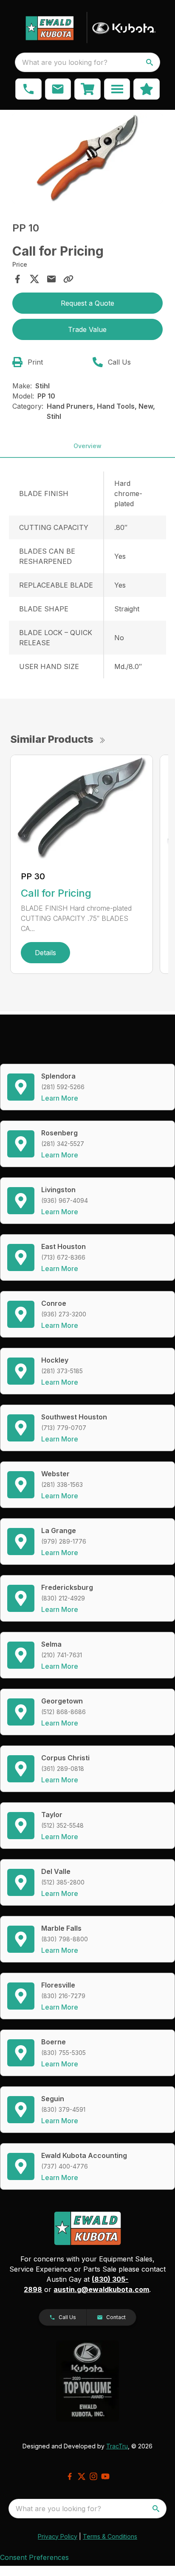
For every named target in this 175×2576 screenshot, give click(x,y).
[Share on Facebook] (17, 279)
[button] (28, 89)
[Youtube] (105, 2476)
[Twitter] (82, 2476)
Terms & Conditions (110, 2536)
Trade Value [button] (87, 329)
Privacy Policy (58, 2536)
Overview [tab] (87, 446)
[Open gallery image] (88, 158)
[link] (87, 89)
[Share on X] (34, 279)
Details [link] (45, 953)
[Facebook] (70, 2476)
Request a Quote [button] (87, 303)
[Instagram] (93, 2476)
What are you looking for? (65, 62)
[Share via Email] (51, 279)
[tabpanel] (88, 160)
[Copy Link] (68, 279)
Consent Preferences (34, 2557)
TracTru (117, 2446)
